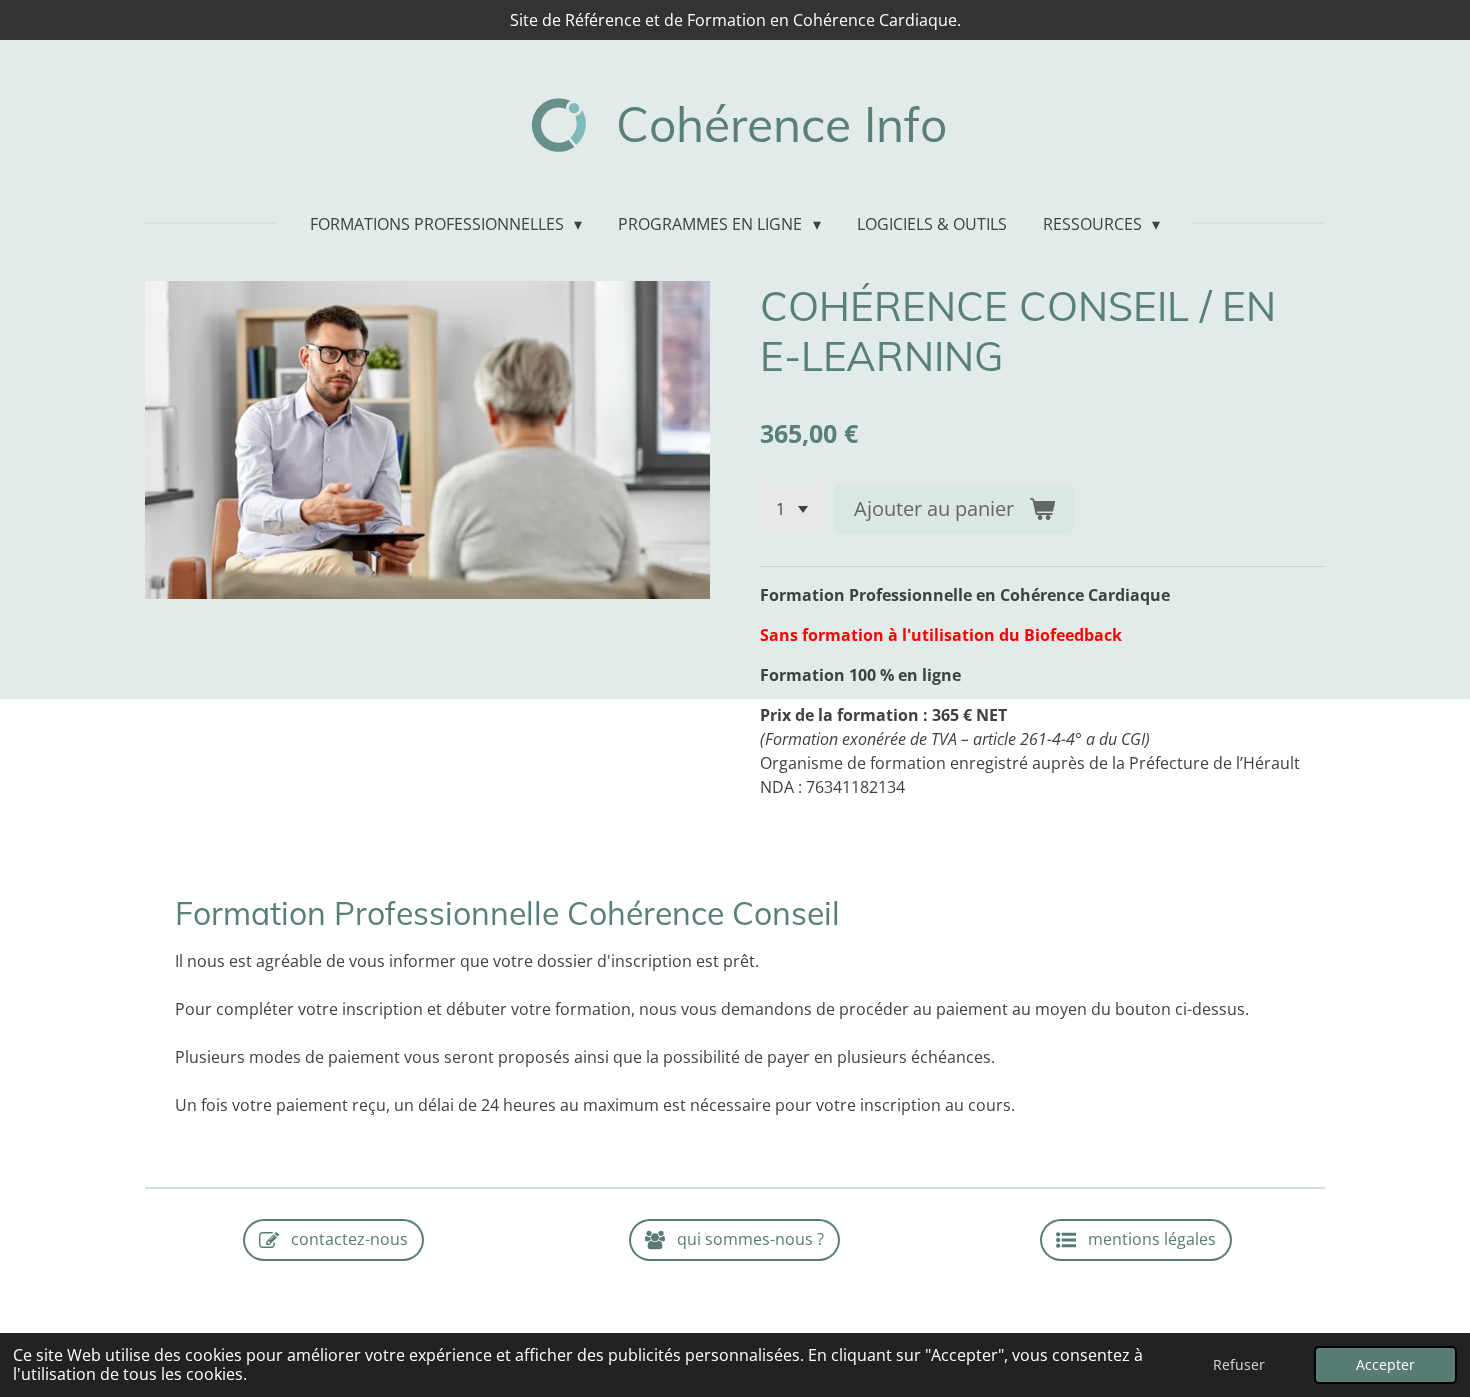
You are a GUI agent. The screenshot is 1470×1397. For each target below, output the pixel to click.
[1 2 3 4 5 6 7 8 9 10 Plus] (792, 509)
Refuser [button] (1239, 1364)
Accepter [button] (1385, 1364)
